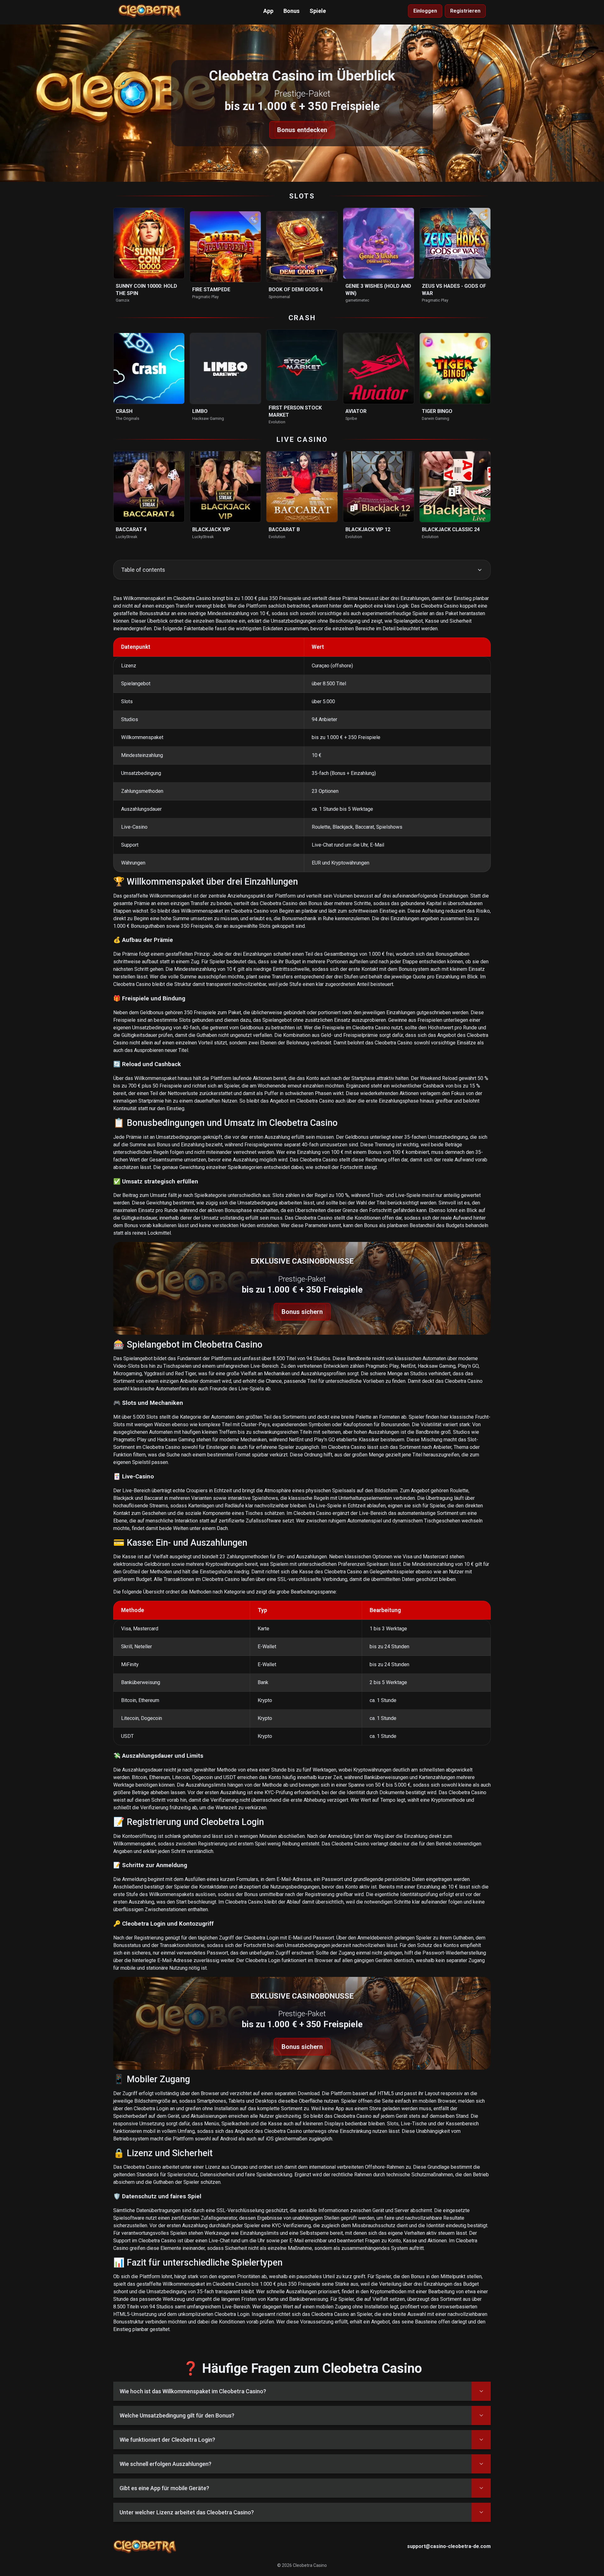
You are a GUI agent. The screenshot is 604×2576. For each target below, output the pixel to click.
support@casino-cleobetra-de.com (449, 2546)
